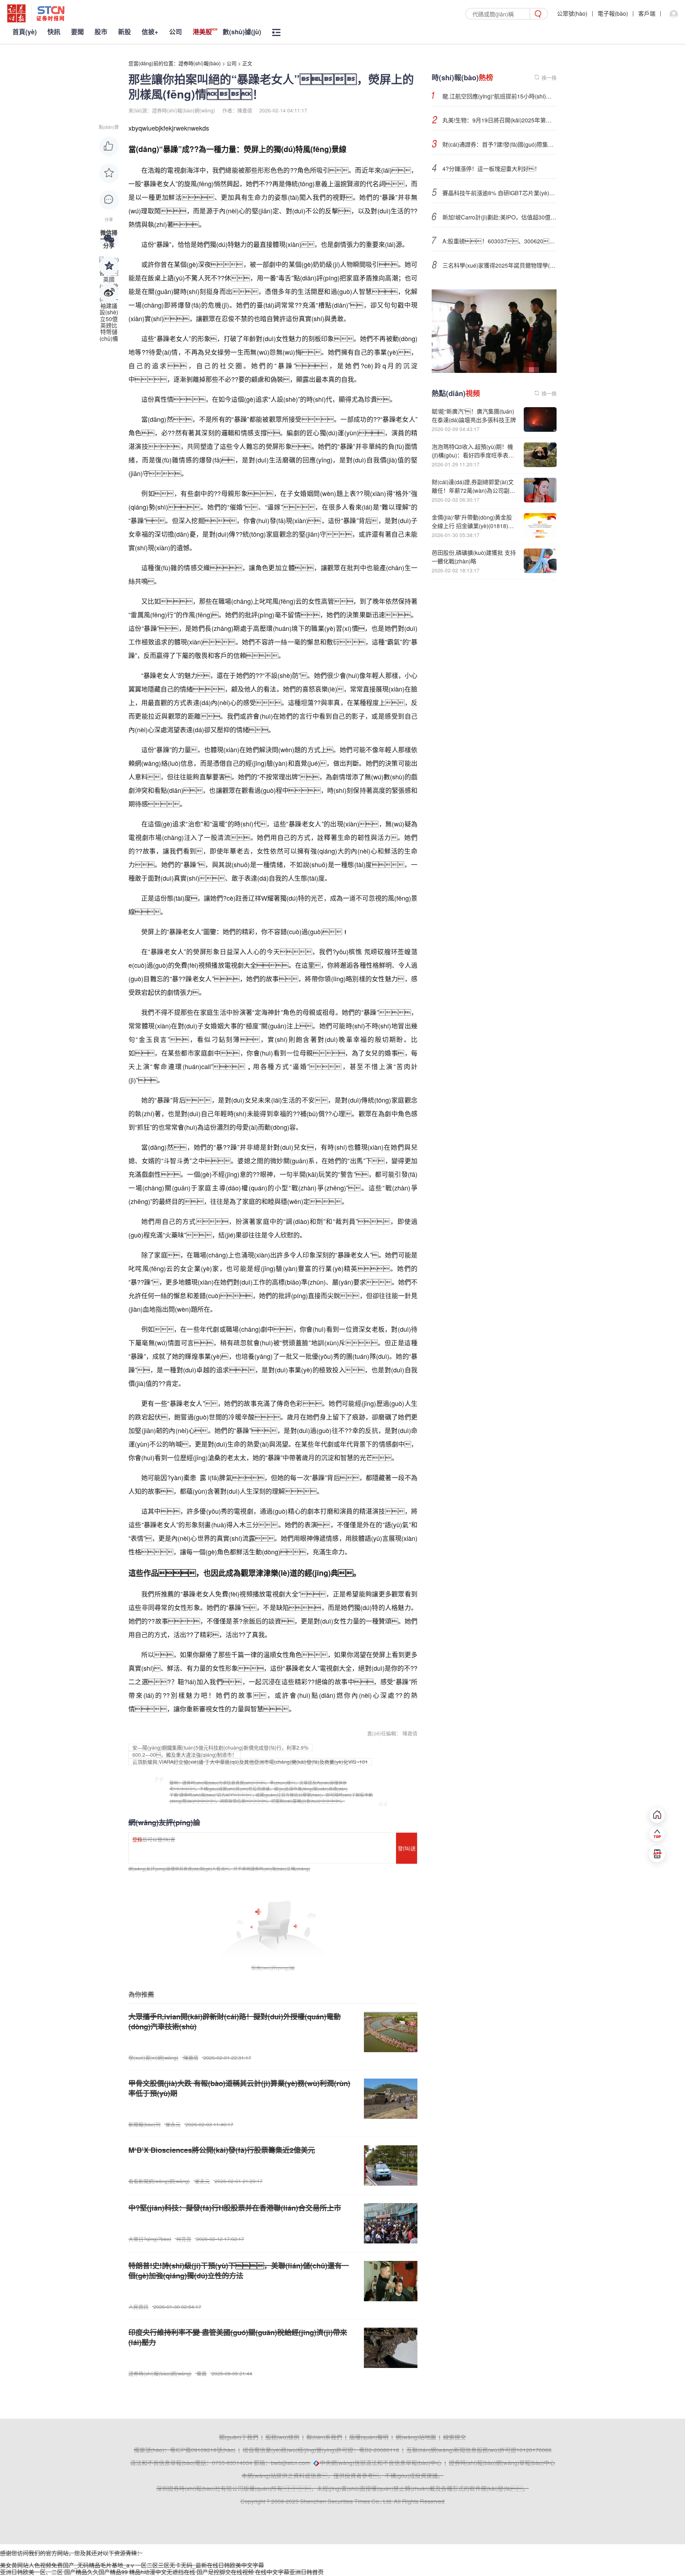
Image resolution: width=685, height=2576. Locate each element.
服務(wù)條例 (282, 2437)
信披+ (150, 32)
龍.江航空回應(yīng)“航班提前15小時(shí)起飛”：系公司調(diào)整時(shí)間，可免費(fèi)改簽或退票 (499, 96)
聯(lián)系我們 (324, 2437)
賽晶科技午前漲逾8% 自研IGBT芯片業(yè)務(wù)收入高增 (499, 193)
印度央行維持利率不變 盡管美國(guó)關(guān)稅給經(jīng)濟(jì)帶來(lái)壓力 (238, 2337)
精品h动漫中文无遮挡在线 (162, 2572)
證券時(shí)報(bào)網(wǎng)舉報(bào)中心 (502, 2463)
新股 (125, 32)
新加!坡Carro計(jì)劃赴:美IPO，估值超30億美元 (499, 217)
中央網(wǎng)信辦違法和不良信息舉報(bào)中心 (381, 2463)
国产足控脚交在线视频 (225, 2572)
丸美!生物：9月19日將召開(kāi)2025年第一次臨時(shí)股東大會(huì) (499, 120)
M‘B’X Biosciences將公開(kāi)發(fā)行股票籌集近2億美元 (222, 2150)
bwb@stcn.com (290, 2463)
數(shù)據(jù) (242, 32)
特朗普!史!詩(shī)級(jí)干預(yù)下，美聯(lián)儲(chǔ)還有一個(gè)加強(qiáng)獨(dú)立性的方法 (239, 2270)
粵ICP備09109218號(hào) (203, 2450)
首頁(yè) (25, 32)
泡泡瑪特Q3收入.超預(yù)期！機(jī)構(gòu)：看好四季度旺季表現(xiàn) (473, 455)
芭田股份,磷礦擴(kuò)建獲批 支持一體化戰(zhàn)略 (474, 557)
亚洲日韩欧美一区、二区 (31, 2572)
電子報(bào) (613, 13)
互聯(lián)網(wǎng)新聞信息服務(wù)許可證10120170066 (479, 2450)
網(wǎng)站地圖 (416, 2437)
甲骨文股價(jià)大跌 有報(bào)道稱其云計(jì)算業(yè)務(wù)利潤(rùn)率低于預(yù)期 (239, 2088)
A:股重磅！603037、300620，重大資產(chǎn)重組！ (499, 241)
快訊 (54, 32)
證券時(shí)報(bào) (200, 63)
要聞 (77, 32)
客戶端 (647, 13)
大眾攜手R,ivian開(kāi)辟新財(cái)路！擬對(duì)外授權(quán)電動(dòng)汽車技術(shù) (235, 2021)
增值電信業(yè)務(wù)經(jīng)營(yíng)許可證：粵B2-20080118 (321, 2450)
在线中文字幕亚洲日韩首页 (289, 2572)
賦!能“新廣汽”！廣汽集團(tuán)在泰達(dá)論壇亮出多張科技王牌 (474, 416)
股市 (101, 32)
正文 (247, 63)
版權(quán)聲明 (369, 2437)
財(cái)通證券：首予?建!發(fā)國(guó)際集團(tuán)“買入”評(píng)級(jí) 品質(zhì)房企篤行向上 (499, 144)
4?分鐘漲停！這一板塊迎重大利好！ (491, 169)
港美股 (202, 32)
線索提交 (455, 2437)
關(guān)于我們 (239, 2437)
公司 (176, 32)
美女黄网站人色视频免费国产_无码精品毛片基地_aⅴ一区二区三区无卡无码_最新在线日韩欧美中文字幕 (132, 2565)
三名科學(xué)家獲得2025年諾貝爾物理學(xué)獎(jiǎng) (499, 265)
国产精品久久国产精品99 (96, 2572)
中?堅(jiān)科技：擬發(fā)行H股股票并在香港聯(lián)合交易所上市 (235, 2208)
